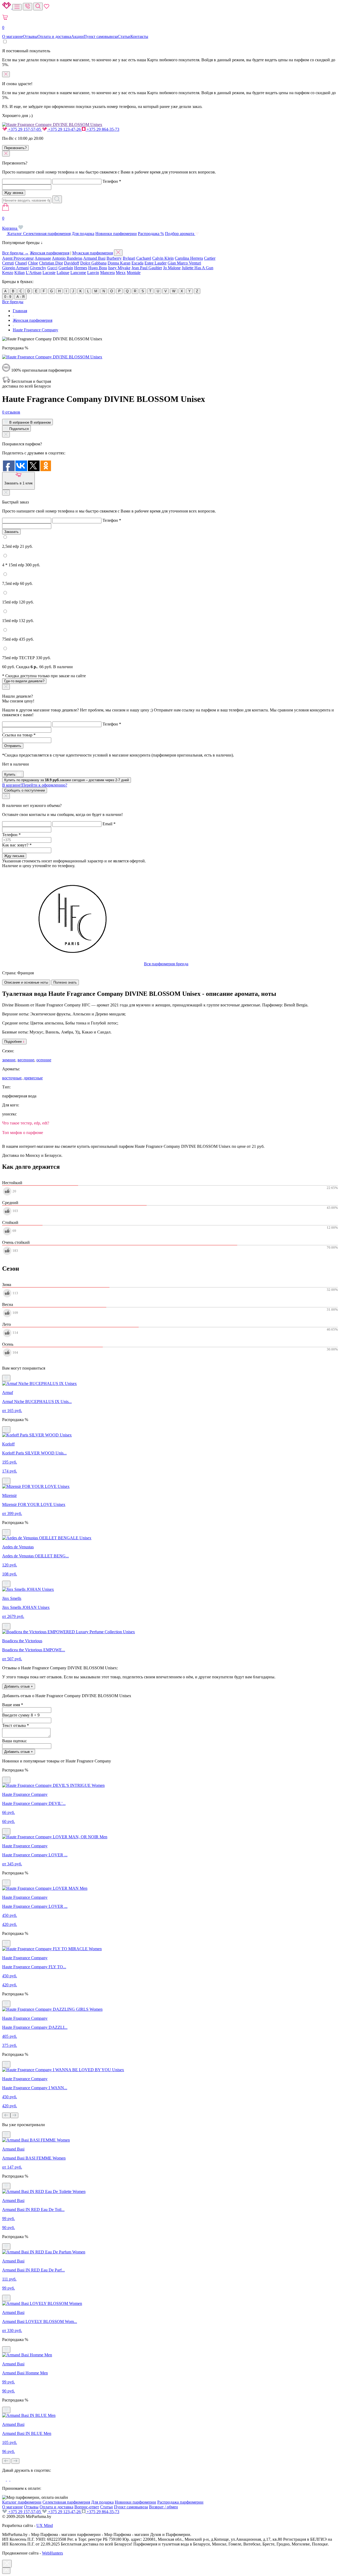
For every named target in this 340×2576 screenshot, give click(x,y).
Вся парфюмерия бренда (166, 964)
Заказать (11, 532)
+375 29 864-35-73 (102, 129)
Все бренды (13, 302)
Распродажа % (151, 234)
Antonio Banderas (67, 258)
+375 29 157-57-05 (25, 129)
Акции (77, 36)
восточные (12, 1078)
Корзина (10, 223)
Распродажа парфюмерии (180, 2502)
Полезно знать (65, 982)
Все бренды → (15, 253)
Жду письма (14, 856)
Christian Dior (51, 263)
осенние (44, 1060)
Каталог (15, 234)
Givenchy (38, 268)
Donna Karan (119, 263)
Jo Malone (172, 268)
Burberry (114, 258)
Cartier (210, 258)
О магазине (12, 36)
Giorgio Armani (15, 268)
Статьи (124, 36)
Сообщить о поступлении (25, 790)
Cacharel (144, 258)
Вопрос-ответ (87, 2507)
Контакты (139, 36)
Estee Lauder (156, 263)
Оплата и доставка (54, 36)
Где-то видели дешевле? (24, 681)
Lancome (78, 273)
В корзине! (35, 785)
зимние (9, 1060)
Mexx (121, 273)
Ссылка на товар (19, 735)
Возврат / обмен (163, 2507)
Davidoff (72, 263)
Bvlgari (129, 258)
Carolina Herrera (189, 258)
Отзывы (30, 36)
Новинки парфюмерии (116, 234)
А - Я (20, 297)
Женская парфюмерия (50, 253)
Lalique (63, 273)
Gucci (52, 268)
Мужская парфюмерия (93, 253)
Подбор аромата (180, 234)
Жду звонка (14, 193)
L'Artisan (34, 273)
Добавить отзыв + (19, 1686)
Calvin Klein (163, 258)
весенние (26, 1060)
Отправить (13, 746)
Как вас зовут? (17, 845)
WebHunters (52, 2553)
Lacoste (49, 273)
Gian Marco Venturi (184, 263)
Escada (137, 263)
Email (109, 824)
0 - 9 (8, 297)
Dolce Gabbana (93, 263)
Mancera (107, 273)
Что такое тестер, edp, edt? (26, 1123)
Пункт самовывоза (101, 36)
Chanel (21, 263)
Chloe (33, 263)
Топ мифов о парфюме (23, 1133)
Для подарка (83, 234)
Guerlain (66, 268)
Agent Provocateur (18, 258)
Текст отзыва (16, 1725)
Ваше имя (13, 1705)
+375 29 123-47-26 (64, 129)
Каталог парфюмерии (22, 2502)
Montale (134, 273)
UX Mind (45, 2525)
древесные (33, 1078)
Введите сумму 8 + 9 (21, 1715)
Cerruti (8, 263)
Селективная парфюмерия (47, 234)
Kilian (20, 273)
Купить (10, 774)
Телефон (112, 181)
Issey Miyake (119, 268)
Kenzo (8, 273)
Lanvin (93, 273)
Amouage (43, 258)
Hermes (81, 268)
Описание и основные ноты (26, 982)
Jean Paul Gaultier (147, 268)
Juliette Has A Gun (197, 268)
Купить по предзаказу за (67, 780)
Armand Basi (94, 258)
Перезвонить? (15, 148)
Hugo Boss (98, 268)
